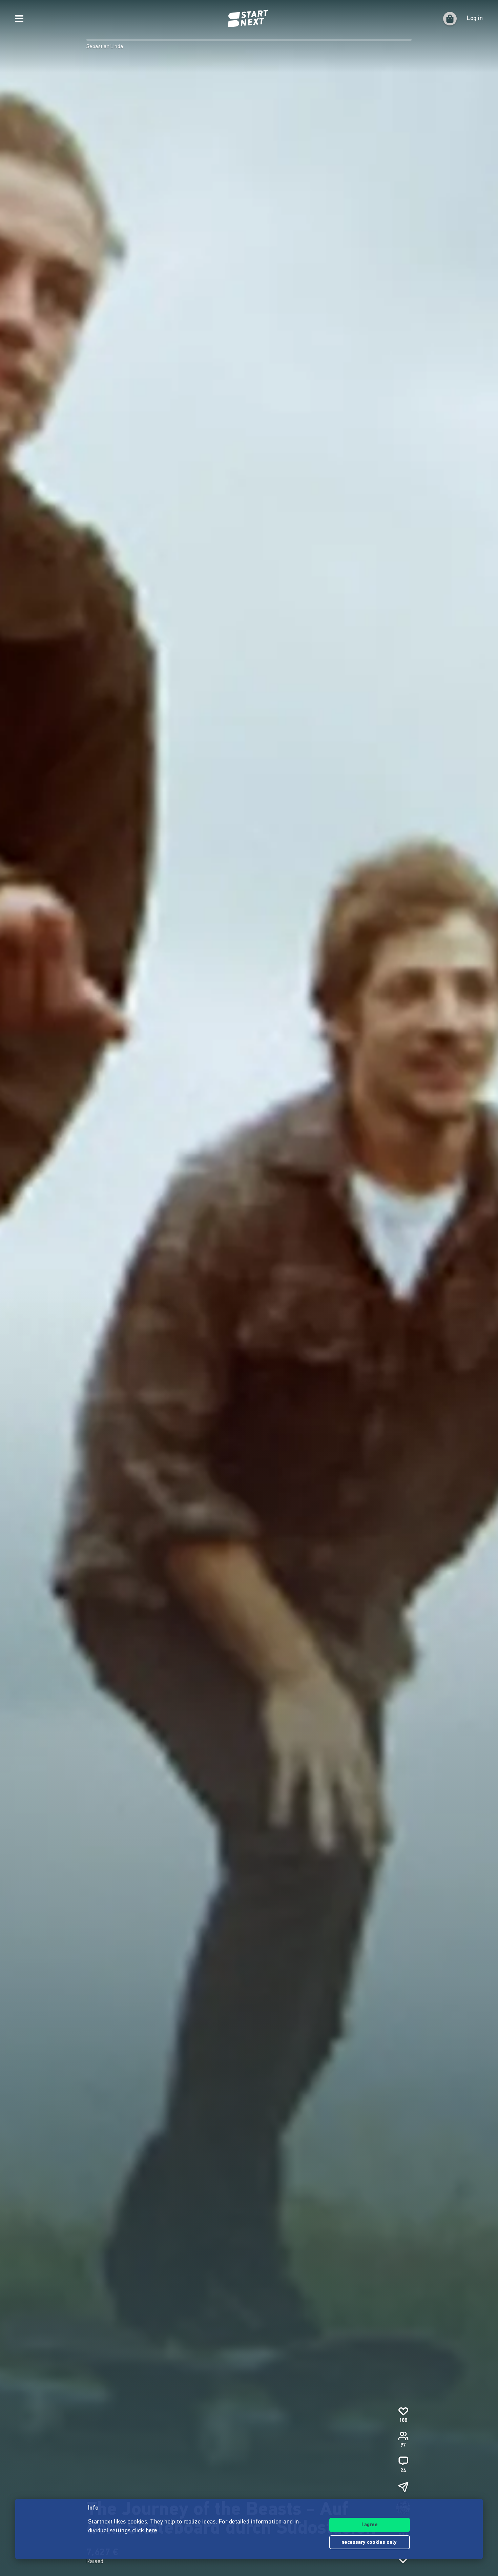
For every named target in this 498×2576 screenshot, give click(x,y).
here (152, 2531)
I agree (370, 2525)
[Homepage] (249, 19)
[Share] (403, 2487)
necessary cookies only (370, 2543)
